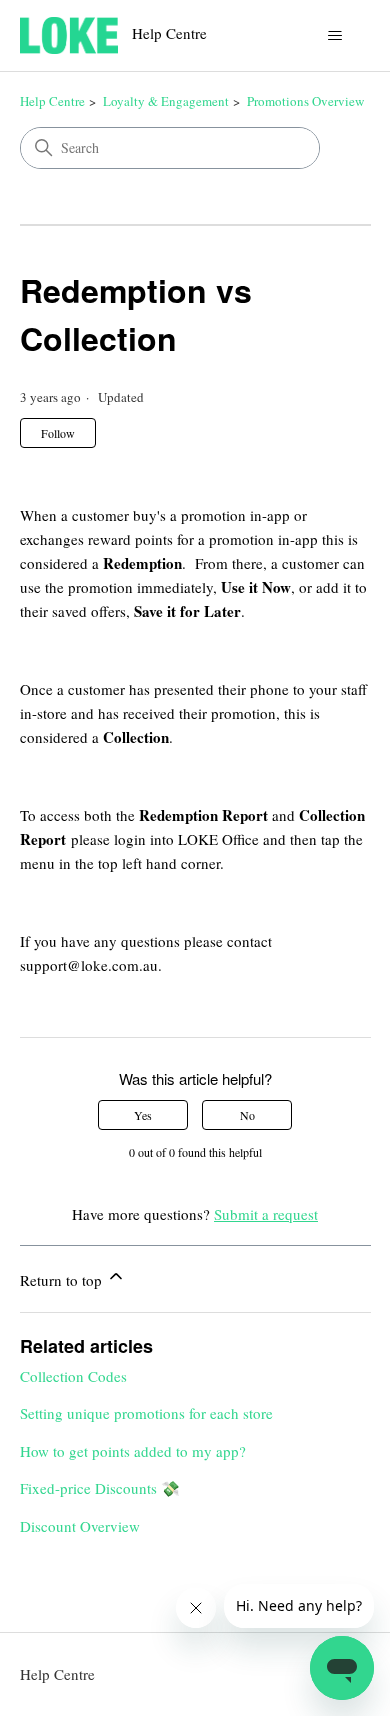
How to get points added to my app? (133, 1451)
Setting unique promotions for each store (146, 1413)
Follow (58, 433)
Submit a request (266, 1214)
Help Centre (52, 101)
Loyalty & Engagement (166, 101)
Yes (143, 1115)
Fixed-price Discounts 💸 (100, 1488)
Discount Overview (80, 1526)
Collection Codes (73, 1376)
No (247, 1115)
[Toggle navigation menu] (335, 36)
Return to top (63, 1280)
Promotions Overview (305, 101)
